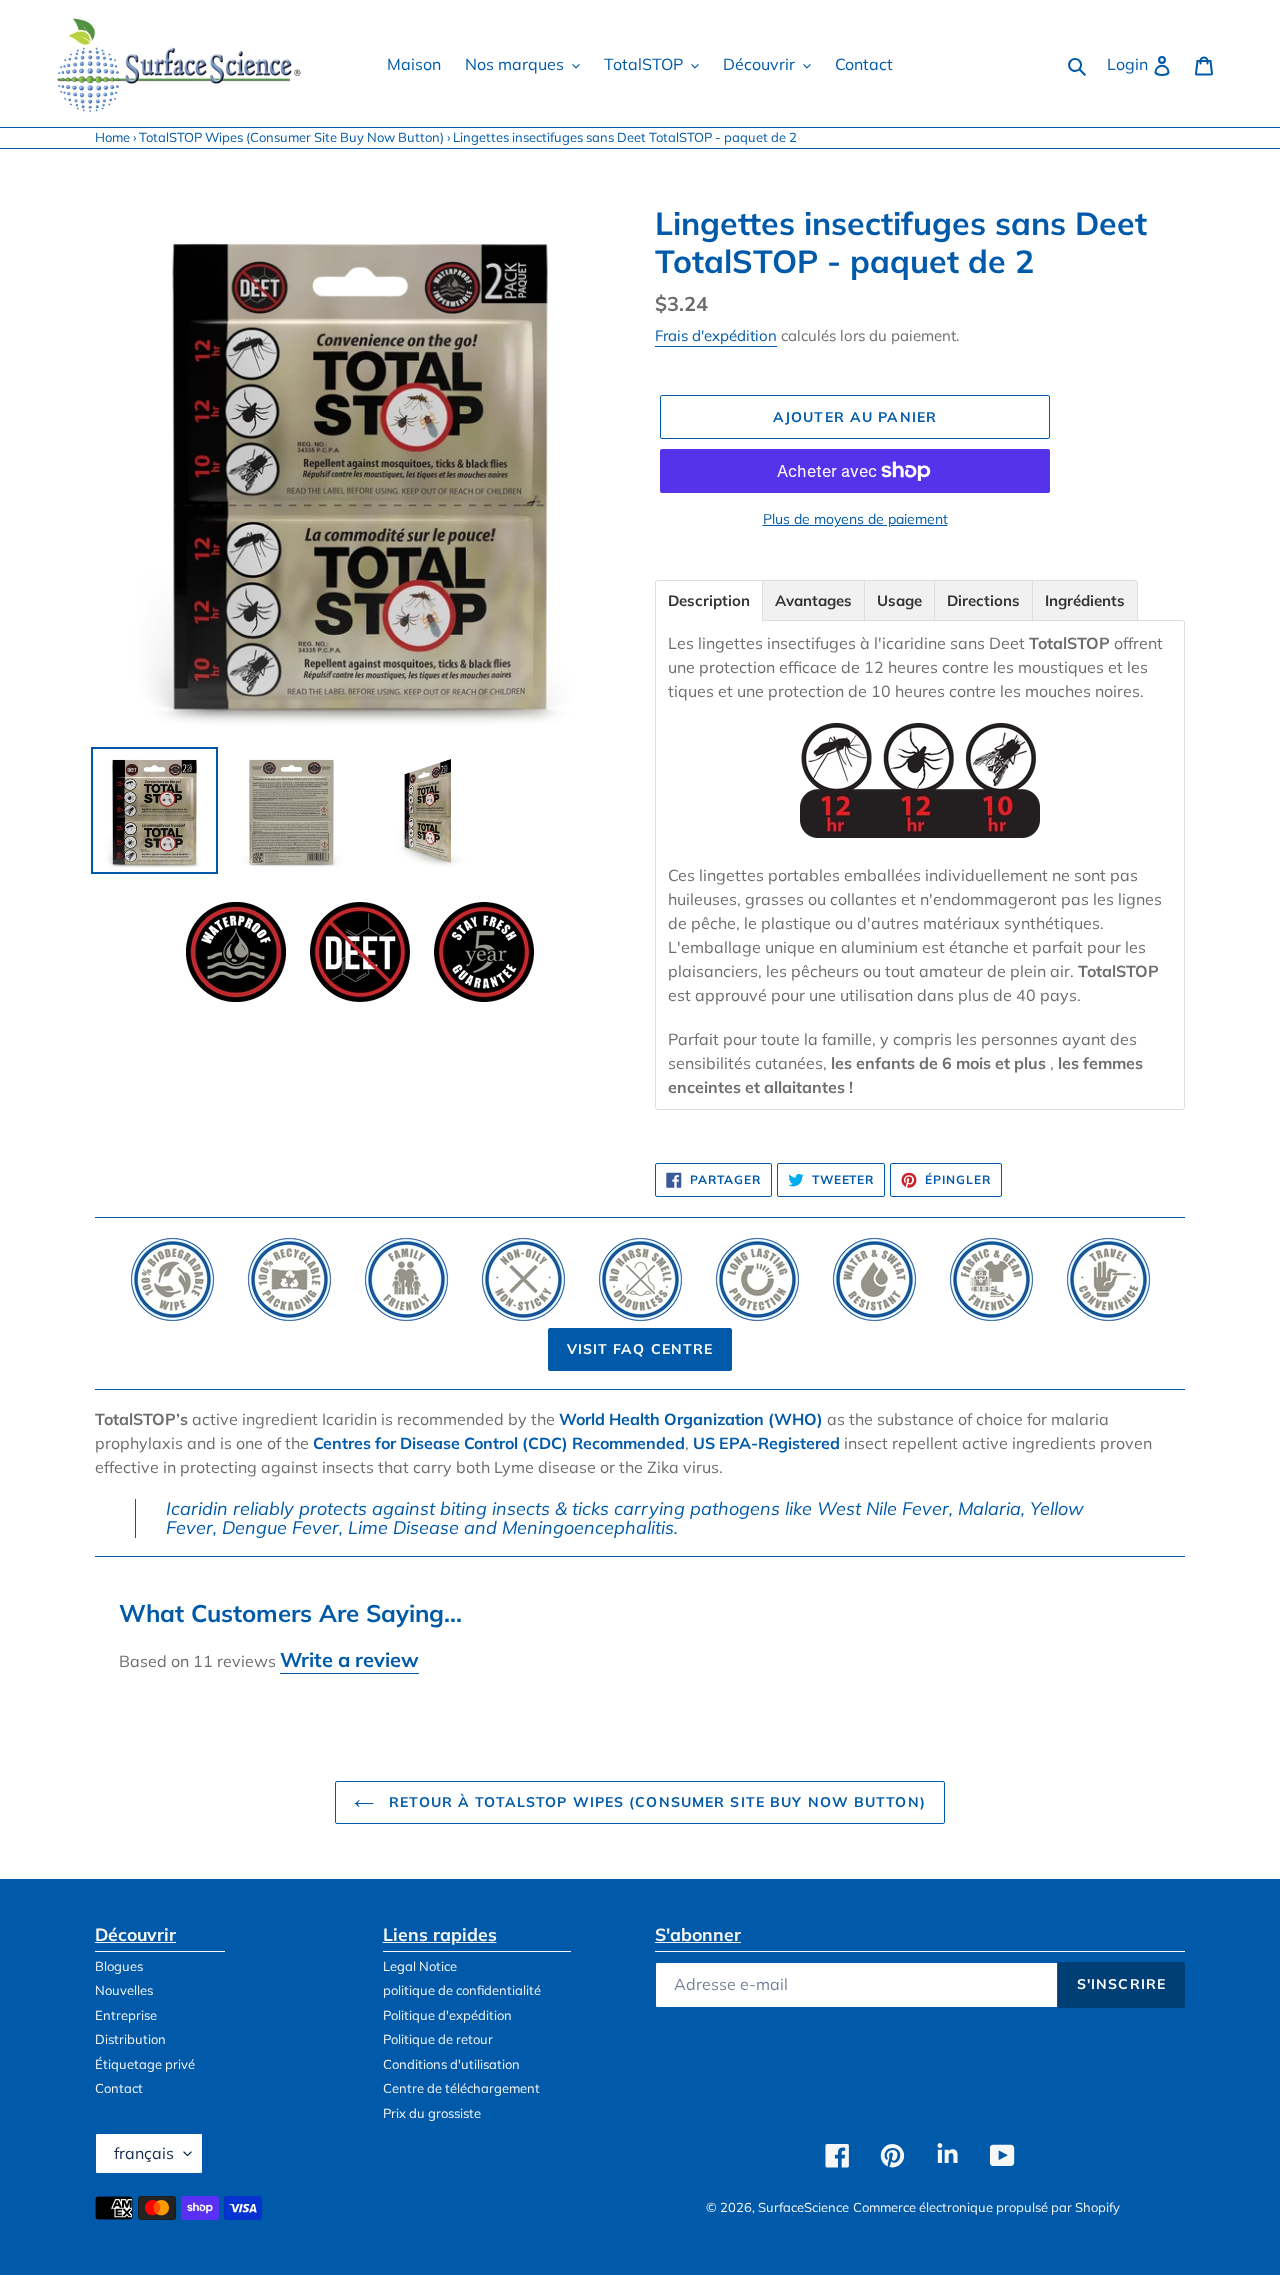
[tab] (709, 600)
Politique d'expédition (447, 2015)
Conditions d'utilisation (451, 2064)
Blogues (119, 1966)
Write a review (349, 1659)
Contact (119, 2088)
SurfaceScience (803, 2207)
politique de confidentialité (462, 1990)
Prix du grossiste (432, 2113)
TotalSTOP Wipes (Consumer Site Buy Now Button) (291, 137)
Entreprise (126, 2015)
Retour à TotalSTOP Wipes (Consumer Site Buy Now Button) (655, 1802)
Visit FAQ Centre (640, 1349)
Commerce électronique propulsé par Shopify (986, 2207)
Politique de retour (438, 2039)
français (144, 2153)
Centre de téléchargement (461, 2088)
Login (1145, 63)
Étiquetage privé (145, 2064)
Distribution (130, 2039)
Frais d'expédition (716, 335)
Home (112, 137)
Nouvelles (124, 1990)
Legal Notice (420, 1966)
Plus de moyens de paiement (855, 519)
